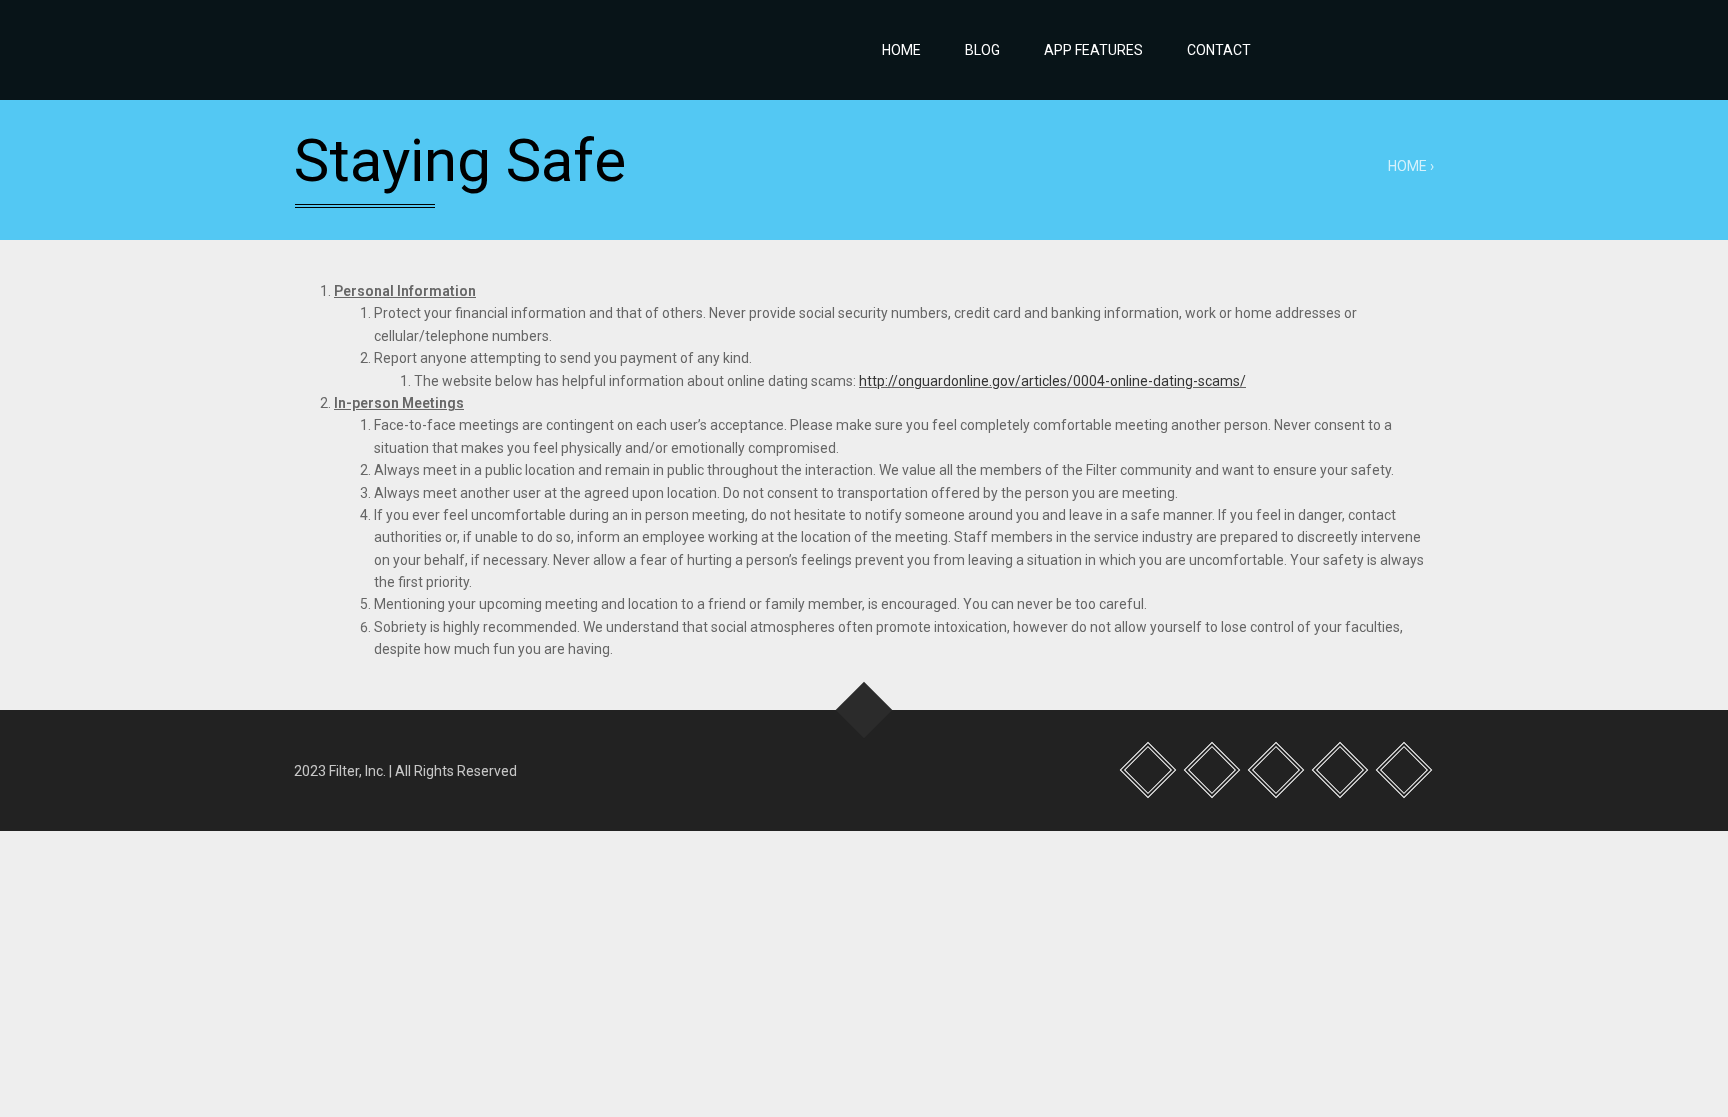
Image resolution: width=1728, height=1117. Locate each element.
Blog (982, 50)
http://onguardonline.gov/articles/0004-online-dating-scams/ (1052, 381)
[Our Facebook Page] (1295, 50)
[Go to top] (864, 709)
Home (901, 50)
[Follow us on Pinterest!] (1383, 50)
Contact (1219, 50)
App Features (1093, 50)
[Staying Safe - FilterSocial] (444, 50)
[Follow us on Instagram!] (1339, 50)
